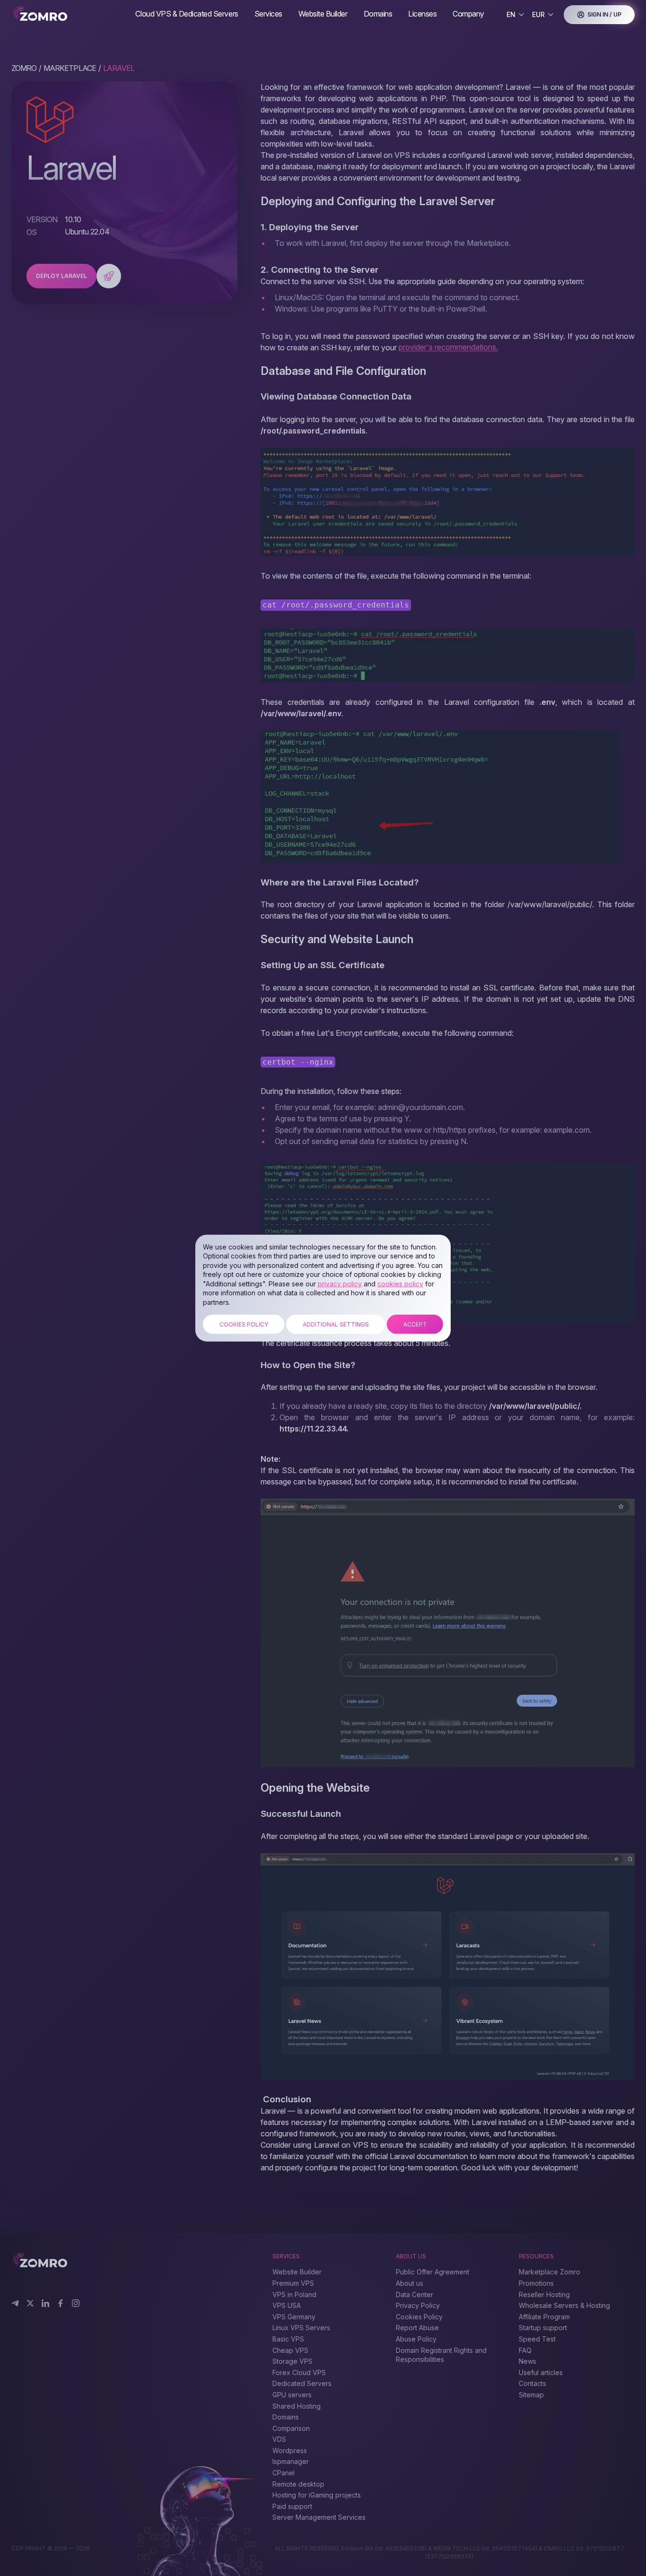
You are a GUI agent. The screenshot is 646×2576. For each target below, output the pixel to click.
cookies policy (400, 1284)
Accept (415, 1324)
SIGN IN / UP (604, 14)
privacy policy (340, 1284)
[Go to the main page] (66, 14)
